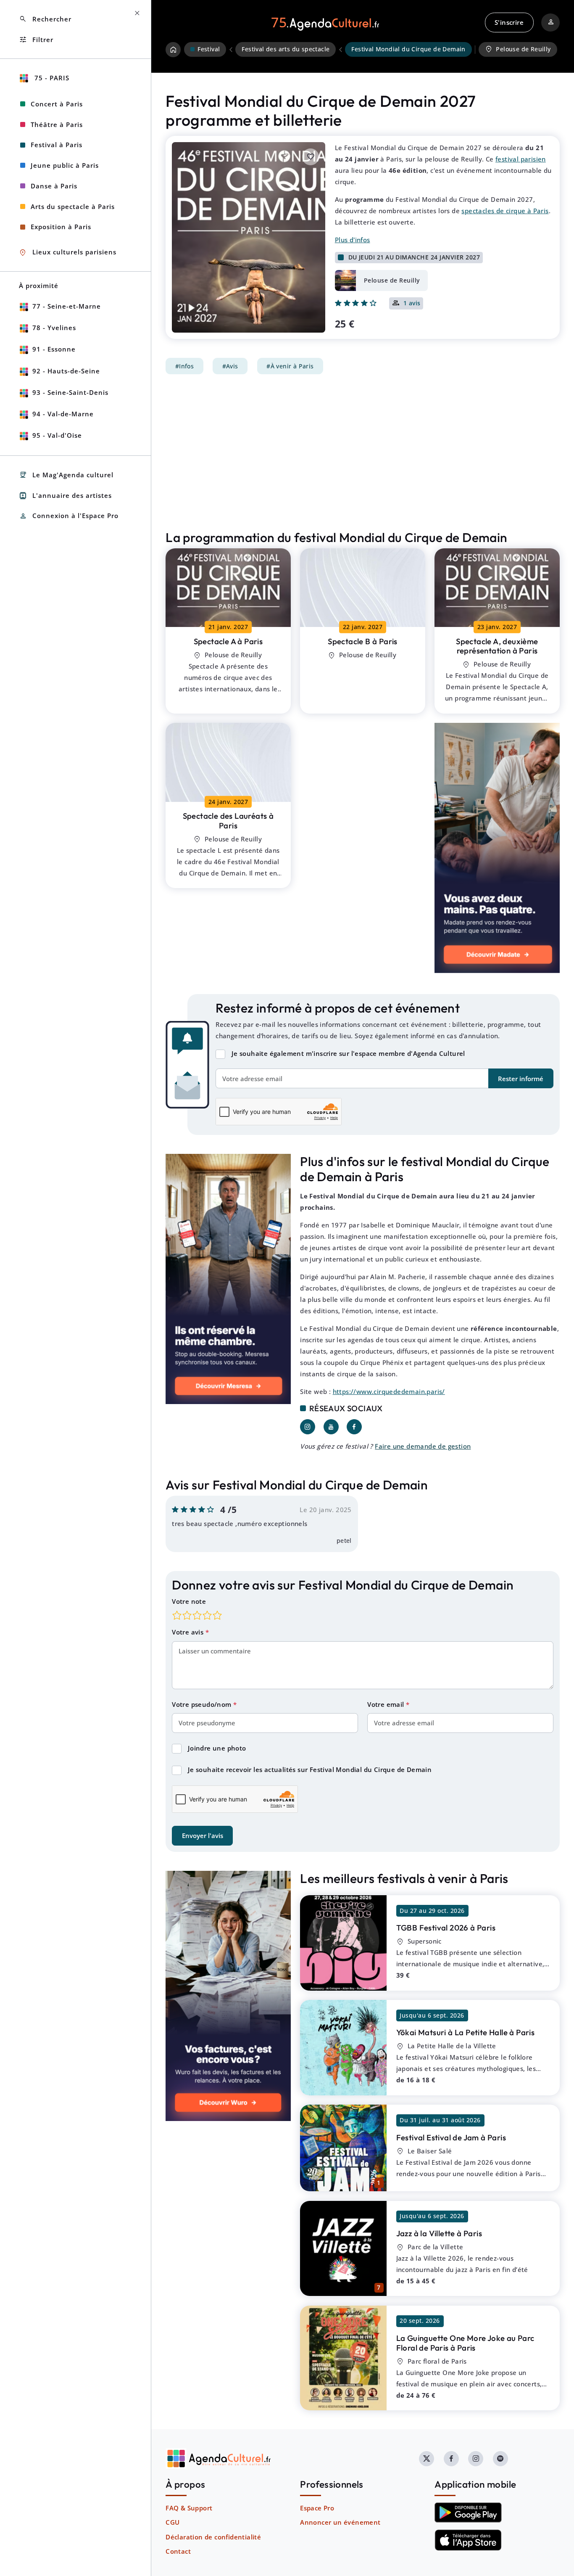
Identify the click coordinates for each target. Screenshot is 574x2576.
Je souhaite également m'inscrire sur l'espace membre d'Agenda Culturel (348, 1053)
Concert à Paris (57, 104)
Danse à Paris (54, 186)
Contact (178, 2551)
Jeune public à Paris (65, 165)
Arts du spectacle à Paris (73, 206)
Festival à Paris (57, 145)
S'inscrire (509, 22)
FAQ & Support (189, 2508)
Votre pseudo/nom (203, 1704)
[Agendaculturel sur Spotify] (500, 2459)
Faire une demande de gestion (423, 1446)
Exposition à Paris (61, 227)
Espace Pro (317, 2508)
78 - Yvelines (54, 328)
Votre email (387, 1704)
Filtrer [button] (36, 40)
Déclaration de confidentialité (213, 2537)
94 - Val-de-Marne (63, 414)
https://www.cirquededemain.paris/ (389, 1391)
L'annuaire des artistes (65, 496)
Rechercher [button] (45, 19)
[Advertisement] (363, 452)
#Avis (230, 366)
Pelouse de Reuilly (518, 49)
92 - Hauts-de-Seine (66, 371)
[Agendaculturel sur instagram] (476, 2459)
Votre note (189, 1601)
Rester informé (521, 1079)
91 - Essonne (54, 349)
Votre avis (188, 1632)
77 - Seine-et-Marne (67, 306)
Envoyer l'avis (203, 1835)
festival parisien (521, 159)
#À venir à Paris (290, 366)
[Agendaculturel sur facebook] (451, 2459)
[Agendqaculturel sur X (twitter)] (427, 2459)
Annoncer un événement (340, 2522)
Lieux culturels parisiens (68, 253)
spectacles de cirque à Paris (505, 211)
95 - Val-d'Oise (57, 435)
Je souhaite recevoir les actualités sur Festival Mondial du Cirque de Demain (310, 1769)
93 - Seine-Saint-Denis (70, 392)
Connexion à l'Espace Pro (69, 516)
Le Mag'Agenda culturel (66, 475)
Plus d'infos (353, 240)
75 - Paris (51, 78)
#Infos (184, 366)
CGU (172, 2522)
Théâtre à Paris (57, 124)
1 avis (412, 304)
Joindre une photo (217, 1748)
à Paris (228, 641)
